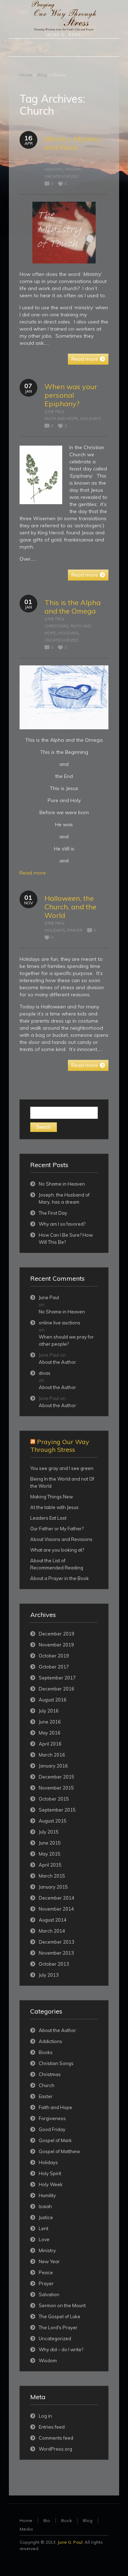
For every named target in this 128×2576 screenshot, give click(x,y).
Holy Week (51, 2184)
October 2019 (54, 1656)
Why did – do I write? (61, 2349)
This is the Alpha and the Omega (73, 607)
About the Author (57, 1362)
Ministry (54, 169)
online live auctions (60, 1323)
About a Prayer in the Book (60, 1578)
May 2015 (50, 1854)
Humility (47, 2195)
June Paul (55, 155)
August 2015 (53, 1821)
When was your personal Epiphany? (71, 395)
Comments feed (56, 2438)
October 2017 (54, 1667)
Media (26, 2529)
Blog (42, 75)
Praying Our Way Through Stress (60, 1446)
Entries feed (52, 2427)
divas (45, 1373)
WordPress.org (55, 2449)
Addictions (50, 2041)
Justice (46, 2217)
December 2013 (57, 1942)
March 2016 (52, 1755)
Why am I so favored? (62, 1224)
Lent (44, 2228)
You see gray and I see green (62, 1468)
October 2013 (54, 1964)
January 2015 (53, 1887)
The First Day (53, 1213)
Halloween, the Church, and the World (70, 907)
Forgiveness (52, 2118)
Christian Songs (56, 2063)
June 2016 (50, 1722)
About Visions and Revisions (61, 1539)
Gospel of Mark (55, 2140)
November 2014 (56, 1909)
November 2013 (56, 1953)
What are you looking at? (57, 1550)
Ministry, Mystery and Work (73, 143)
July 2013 (49, 1975)
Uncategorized (62, 176)
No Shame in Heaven (62, 1184)
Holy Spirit (50, 2173)
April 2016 (50, 1744)
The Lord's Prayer (58, 2327)
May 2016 (50, 1733)
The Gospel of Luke (60, 2316)
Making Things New (52, 1497)
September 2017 (57, 1678)
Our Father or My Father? (57, 1529)
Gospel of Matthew (59, 2151)
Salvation (49, 2294)
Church (70, 162)
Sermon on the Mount (62, 2305)
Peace (46, 2272)
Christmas (56, 626)
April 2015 (50, 1865)
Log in (45, 2416)
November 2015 (56, 1788)
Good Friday (52, 2129)
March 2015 (52, 1876)
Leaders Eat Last (48, 1518)
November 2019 (56, 1645)
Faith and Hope (61, 419)
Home (26, 75)
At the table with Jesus (54, 1507)
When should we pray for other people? (66, 1340)
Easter (46, 2096)
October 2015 (54, 1799)
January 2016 (53, 1766)
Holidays (90, 419)
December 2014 (57, 1898)
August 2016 (53, 1700)
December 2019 (57, 1634)
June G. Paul (70, 2542)
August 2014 (53, 1920)
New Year (49, 2261)
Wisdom (48, 2360)
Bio (47, 2520)
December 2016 (57, 1689)
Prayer (73, 169)
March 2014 (52, 1931)
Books (52, 162)
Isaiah (45, 2206)
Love (86, 162)
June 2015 (50, 1843)
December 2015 (57, 1777)
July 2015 (49, 1832)
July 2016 (49, 1711)
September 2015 (57, 1810)
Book (66, 2520)
